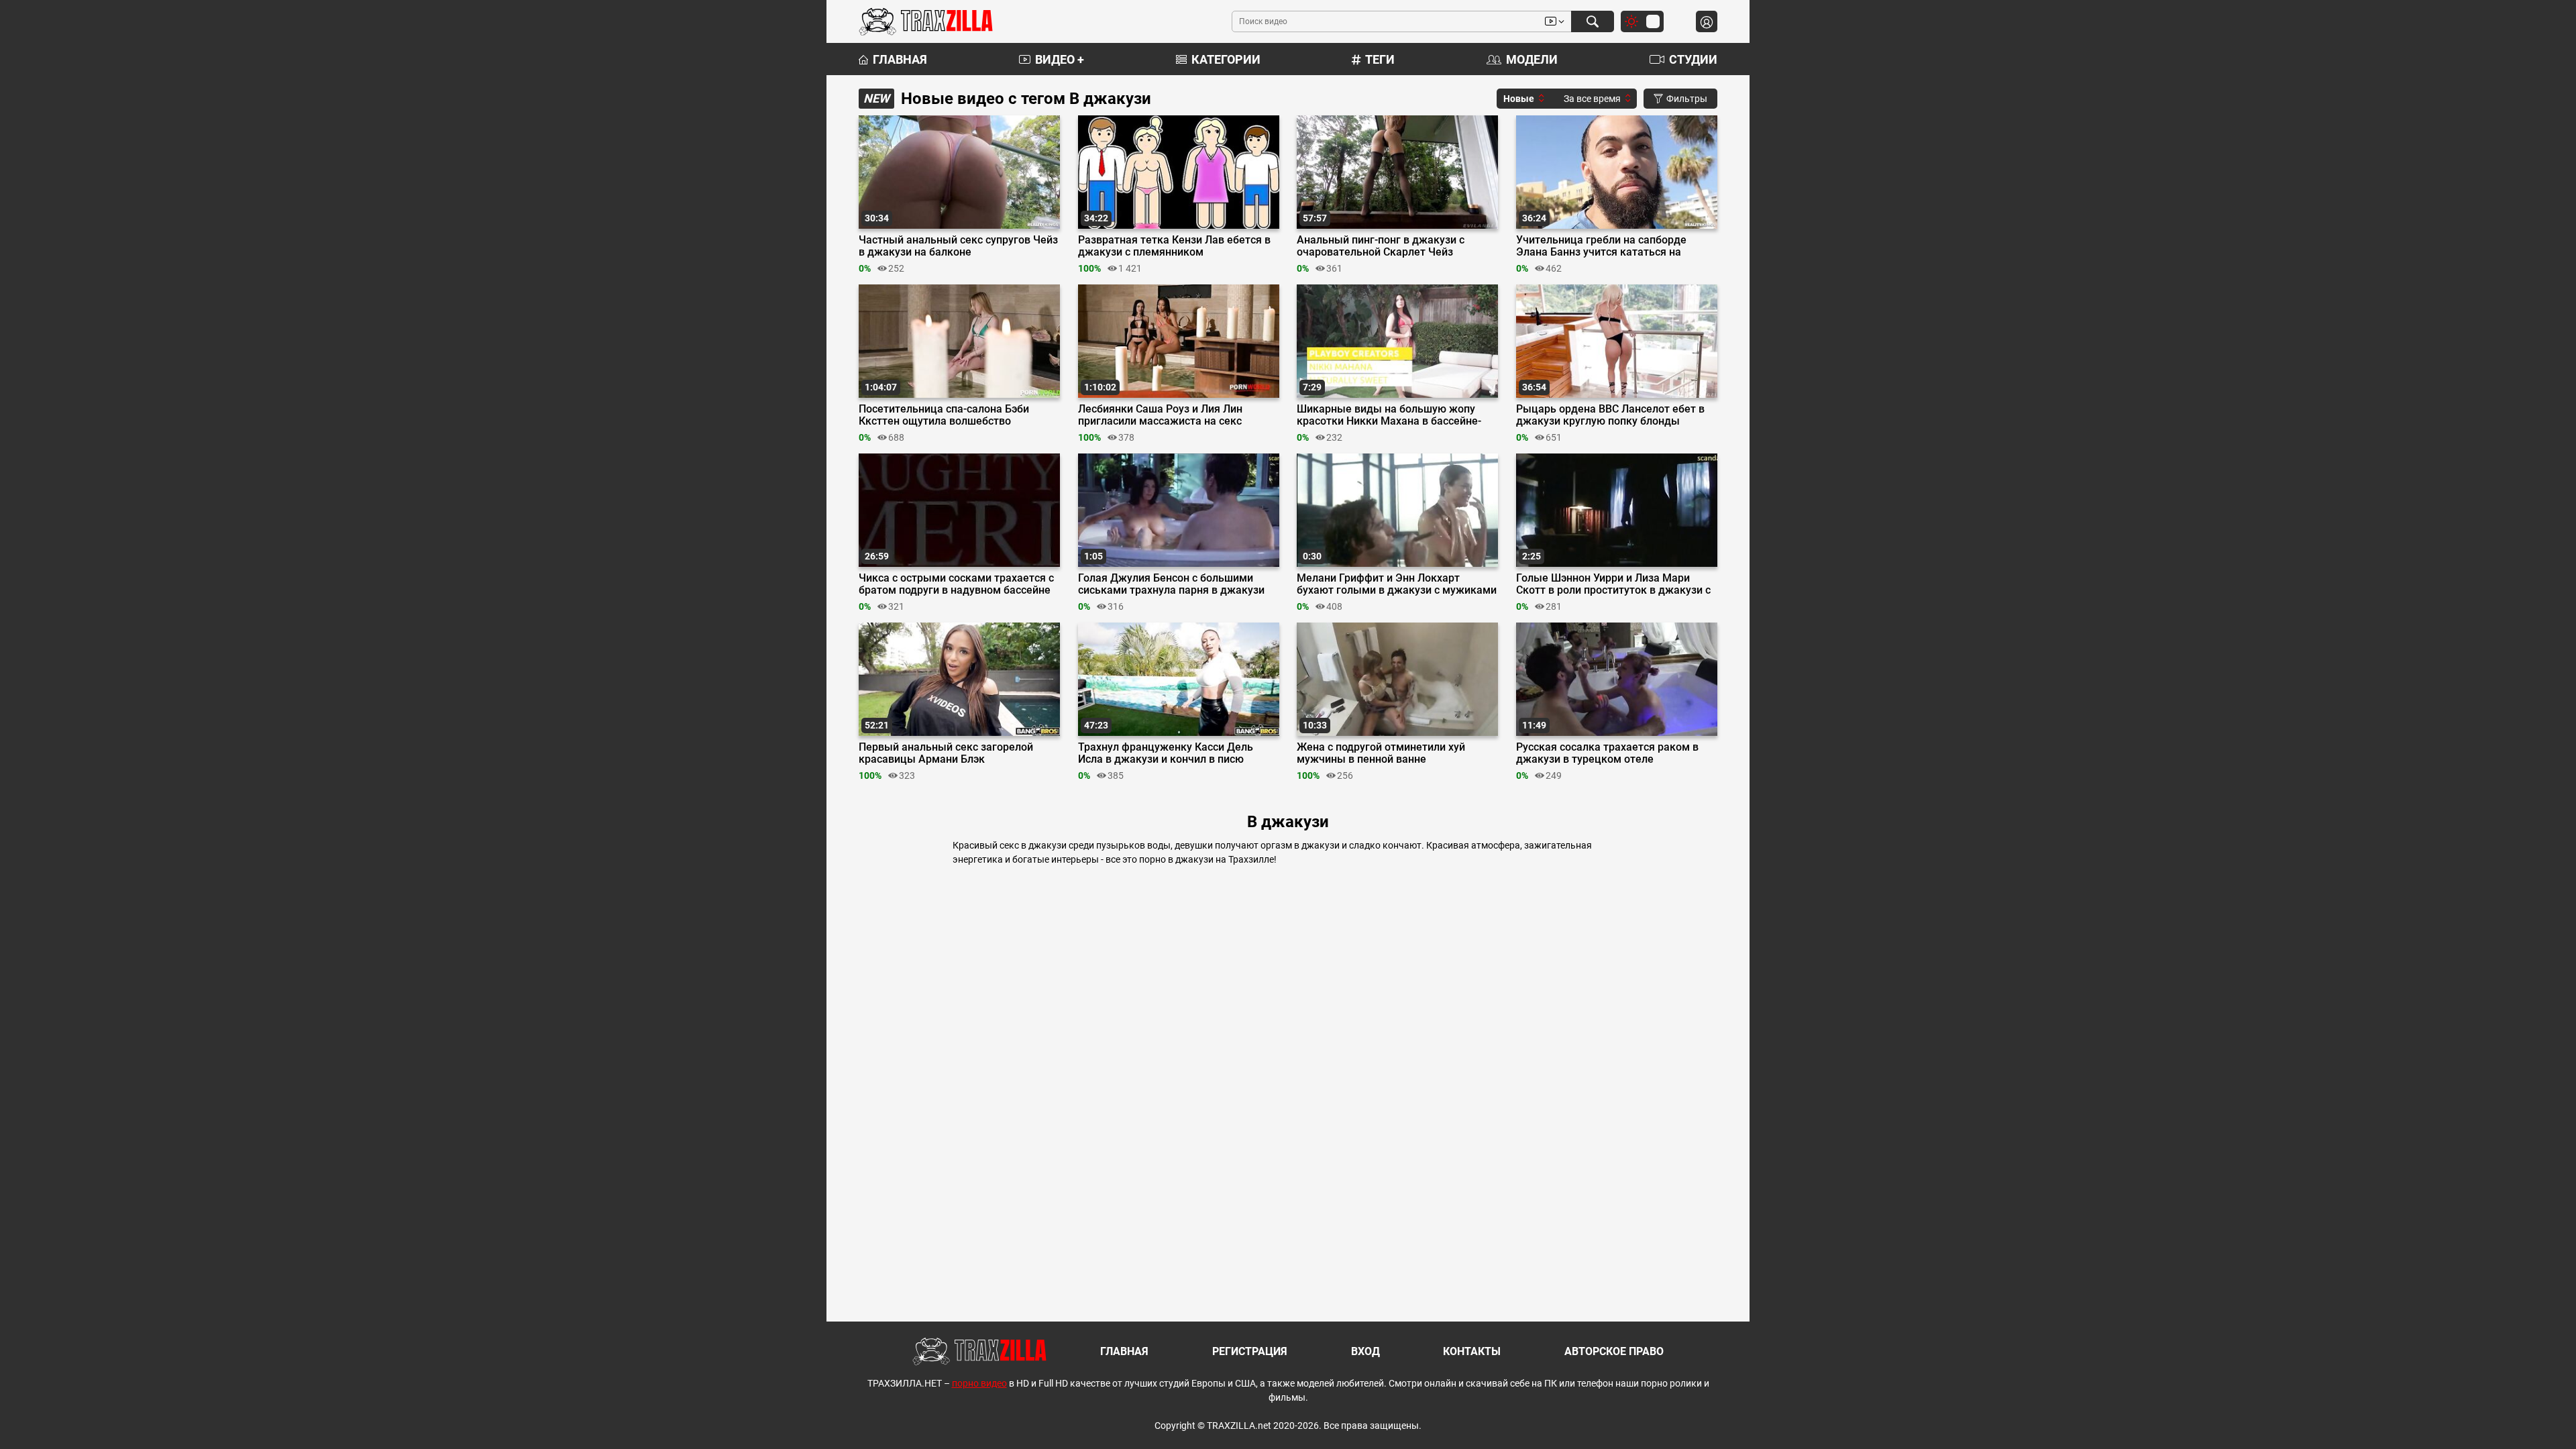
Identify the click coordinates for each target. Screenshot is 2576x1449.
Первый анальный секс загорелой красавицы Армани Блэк (946, 753)
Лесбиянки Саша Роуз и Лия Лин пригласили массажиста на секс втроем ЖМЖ (1160, 415)
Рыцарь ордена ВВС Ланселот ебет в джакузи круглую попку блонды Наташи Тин (1610, 415)
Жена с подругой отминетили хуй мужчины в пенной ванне (1381, 753)
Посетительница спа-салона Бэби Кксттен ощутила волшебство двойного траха (944, 415)
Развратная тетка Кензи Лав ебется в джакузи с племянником (1174, 246)
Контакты (1472, 1351)
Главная (900, 59)
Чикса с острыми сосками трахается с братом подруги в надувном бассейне (956, 584)
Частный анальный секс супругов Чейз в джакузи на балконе (958, 246)
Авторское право (1614, 1351)
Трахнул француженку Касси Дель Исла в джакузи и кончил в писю (1166, 753)
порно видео (979, 1383)
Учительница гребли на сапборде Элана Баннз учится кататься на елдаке (1601, 246)
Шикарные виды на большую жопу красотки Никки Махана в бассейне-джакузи (1389, 415)
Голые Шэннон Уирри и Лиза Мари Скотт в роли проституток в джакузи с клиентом (1613, 584)
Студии (1693, 59)
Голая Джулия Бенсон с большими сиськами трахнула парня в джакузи (1171, 584)
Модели (1532, 59)
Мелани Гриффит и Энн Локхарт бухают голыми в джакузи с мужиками (1397, 584)
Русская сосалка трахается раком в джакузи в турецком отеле (1607, 753)
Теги (1380, 59)
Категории (1226, 59)
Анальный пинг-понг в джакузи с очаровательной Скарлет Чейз (1381, 246)
